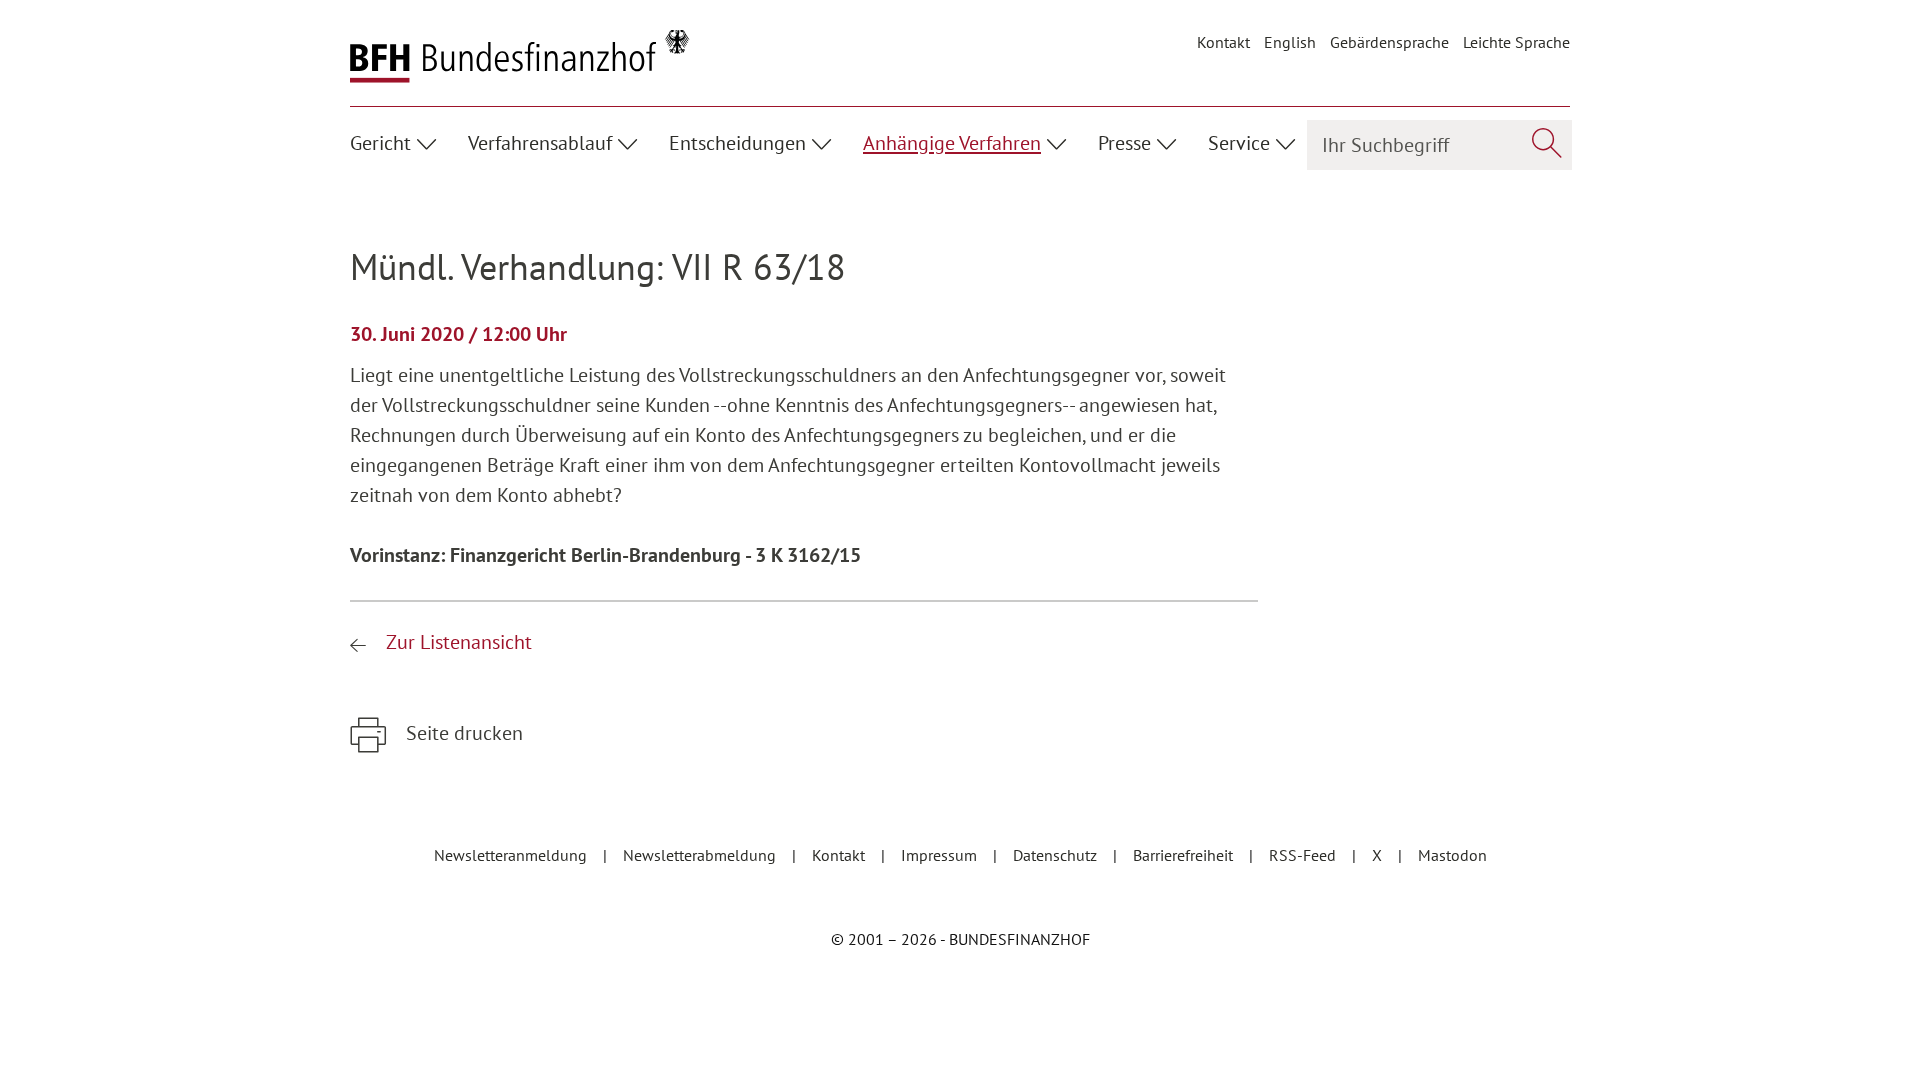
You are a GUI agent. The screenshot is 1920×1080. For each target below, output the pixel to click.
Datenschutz (1057, 855)
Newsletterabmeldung (701, 855)
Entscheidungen (737, 143)
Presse (1124, 143)
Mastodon (1452, 855)
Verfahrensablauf (540, 143)
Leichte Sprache (1516, 42)
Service (1239, 143)
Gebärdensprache (1389, 42)
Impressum (941, 855)
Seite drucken (462, 733)
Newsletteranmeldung (512, 855)
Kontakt (1223, 42)
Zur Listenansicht (456, 642)
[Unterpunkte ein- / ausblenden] (429, 141)
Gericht (380, 143)
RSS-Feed (1304, 855)
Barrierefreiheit (1185, 855)
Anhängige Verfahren (952, 143)
